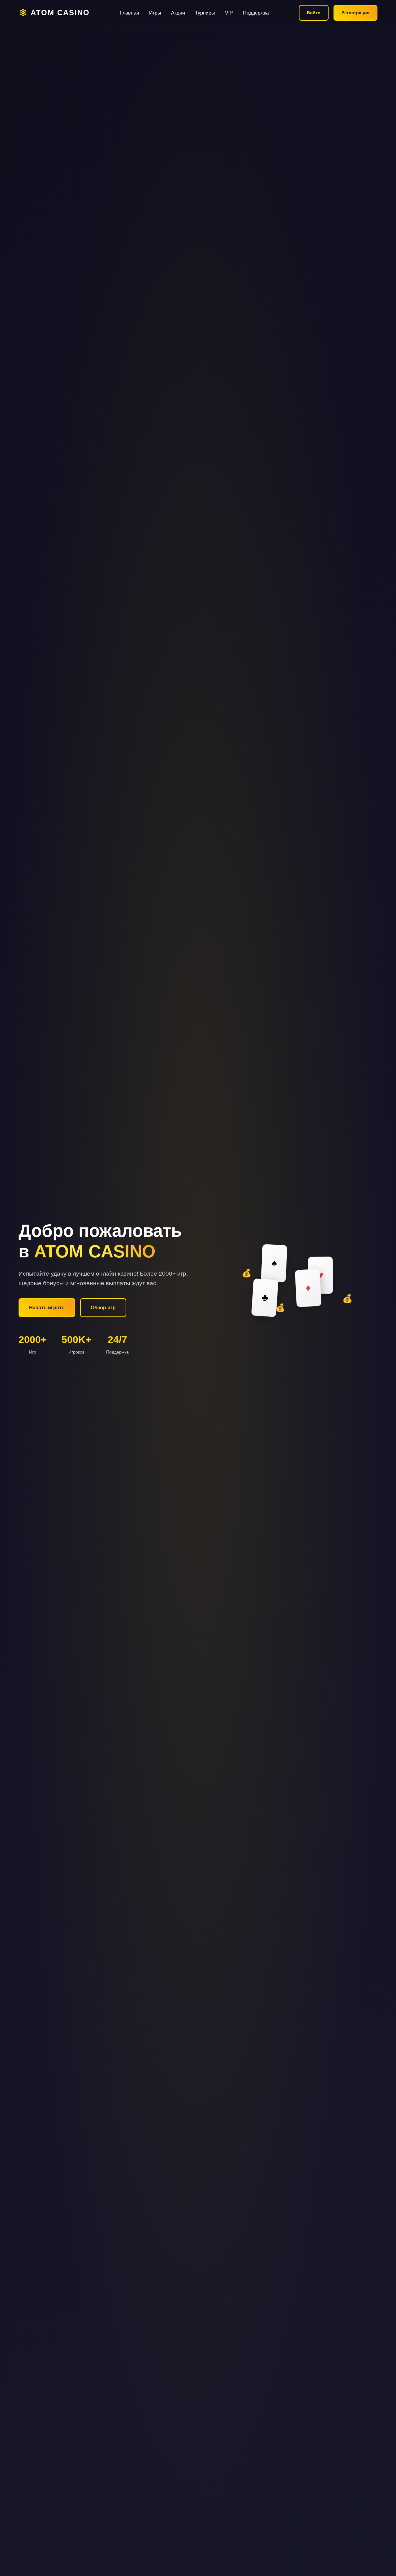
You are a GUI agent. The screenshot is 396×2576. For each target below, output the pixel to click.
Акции (178, 13)
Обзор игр (103, 1308)
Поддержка (256, 13)
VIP (229, 13)
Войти (314, 13)
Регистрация (355, 13)
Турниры (205, 13)
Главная (130, 13)
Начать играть (47, 1308)
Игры (155, 13)
